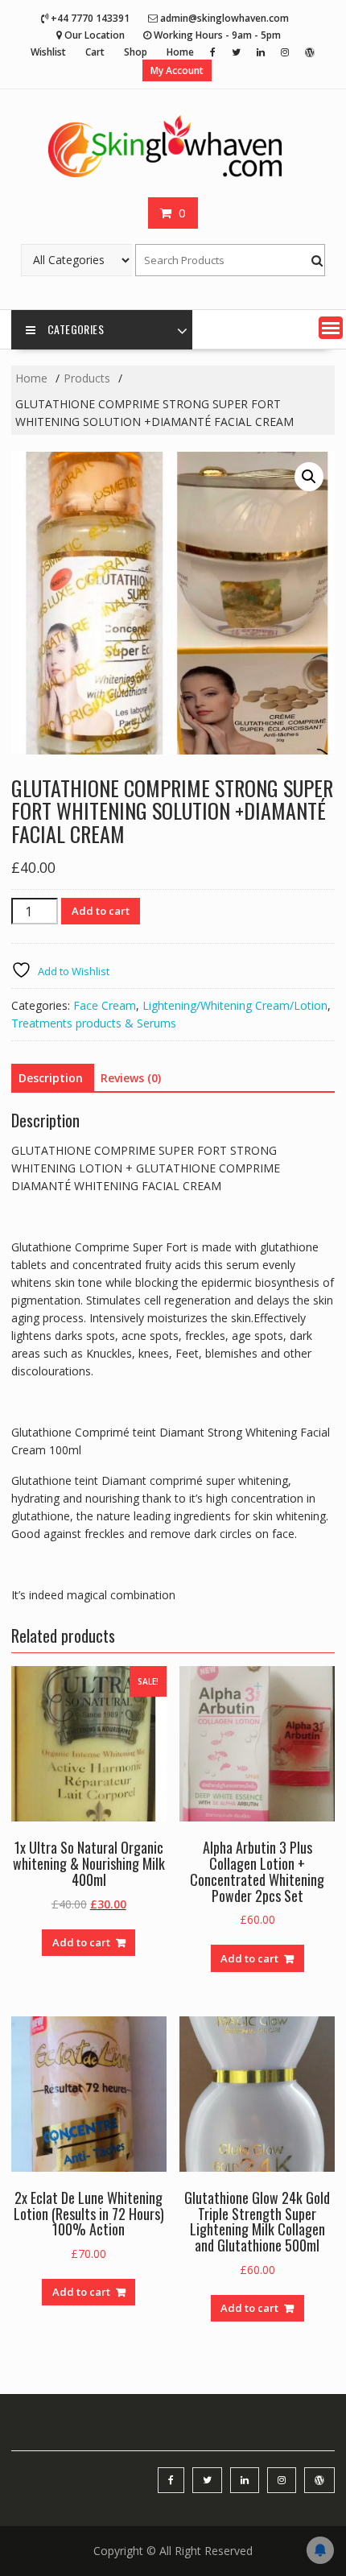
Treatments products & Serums (94, 1023)
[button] (331, 328)
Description (51, 1078)
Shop (136, 52)
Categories (76, 329)
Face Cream (105, 1005)
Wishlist (48, 52)
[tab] (51, 1078)
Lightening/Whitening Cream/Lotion (235, 1005)
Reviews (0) (131, 1078)
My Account (177, 70)
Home (180, 52)
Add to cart (101, 911)
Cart (95, 52)
